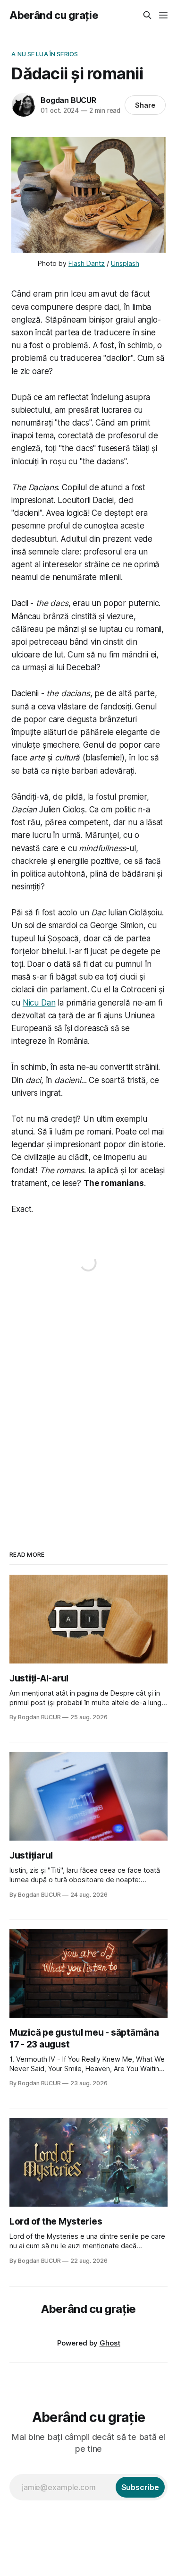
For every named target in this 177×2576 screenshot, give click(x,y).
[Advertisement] (88, 1403)
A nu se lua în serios (45, 54)
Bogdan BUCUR (68, 100)
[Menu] (163, 15)
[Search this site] (147, 15)
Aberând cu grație (54, 15)
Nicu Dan (39, 1003)
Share (145, 105)
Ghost (110, 2343)
